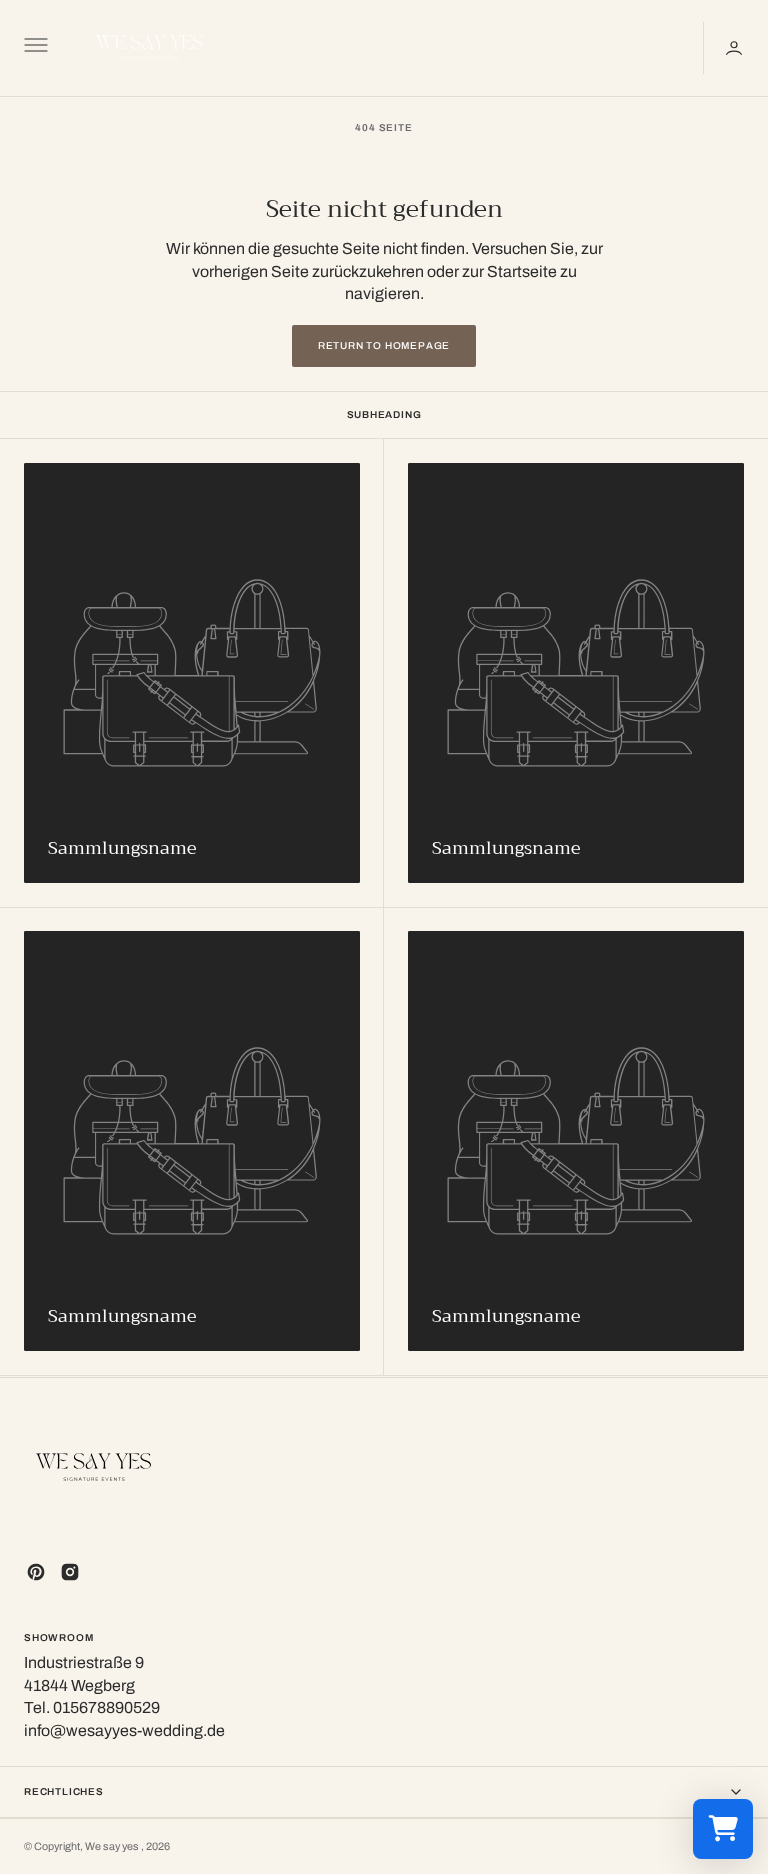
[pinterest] (36, 1572)
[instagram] (70, 1572)
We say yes (113, 1846)
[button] (34, 48)
